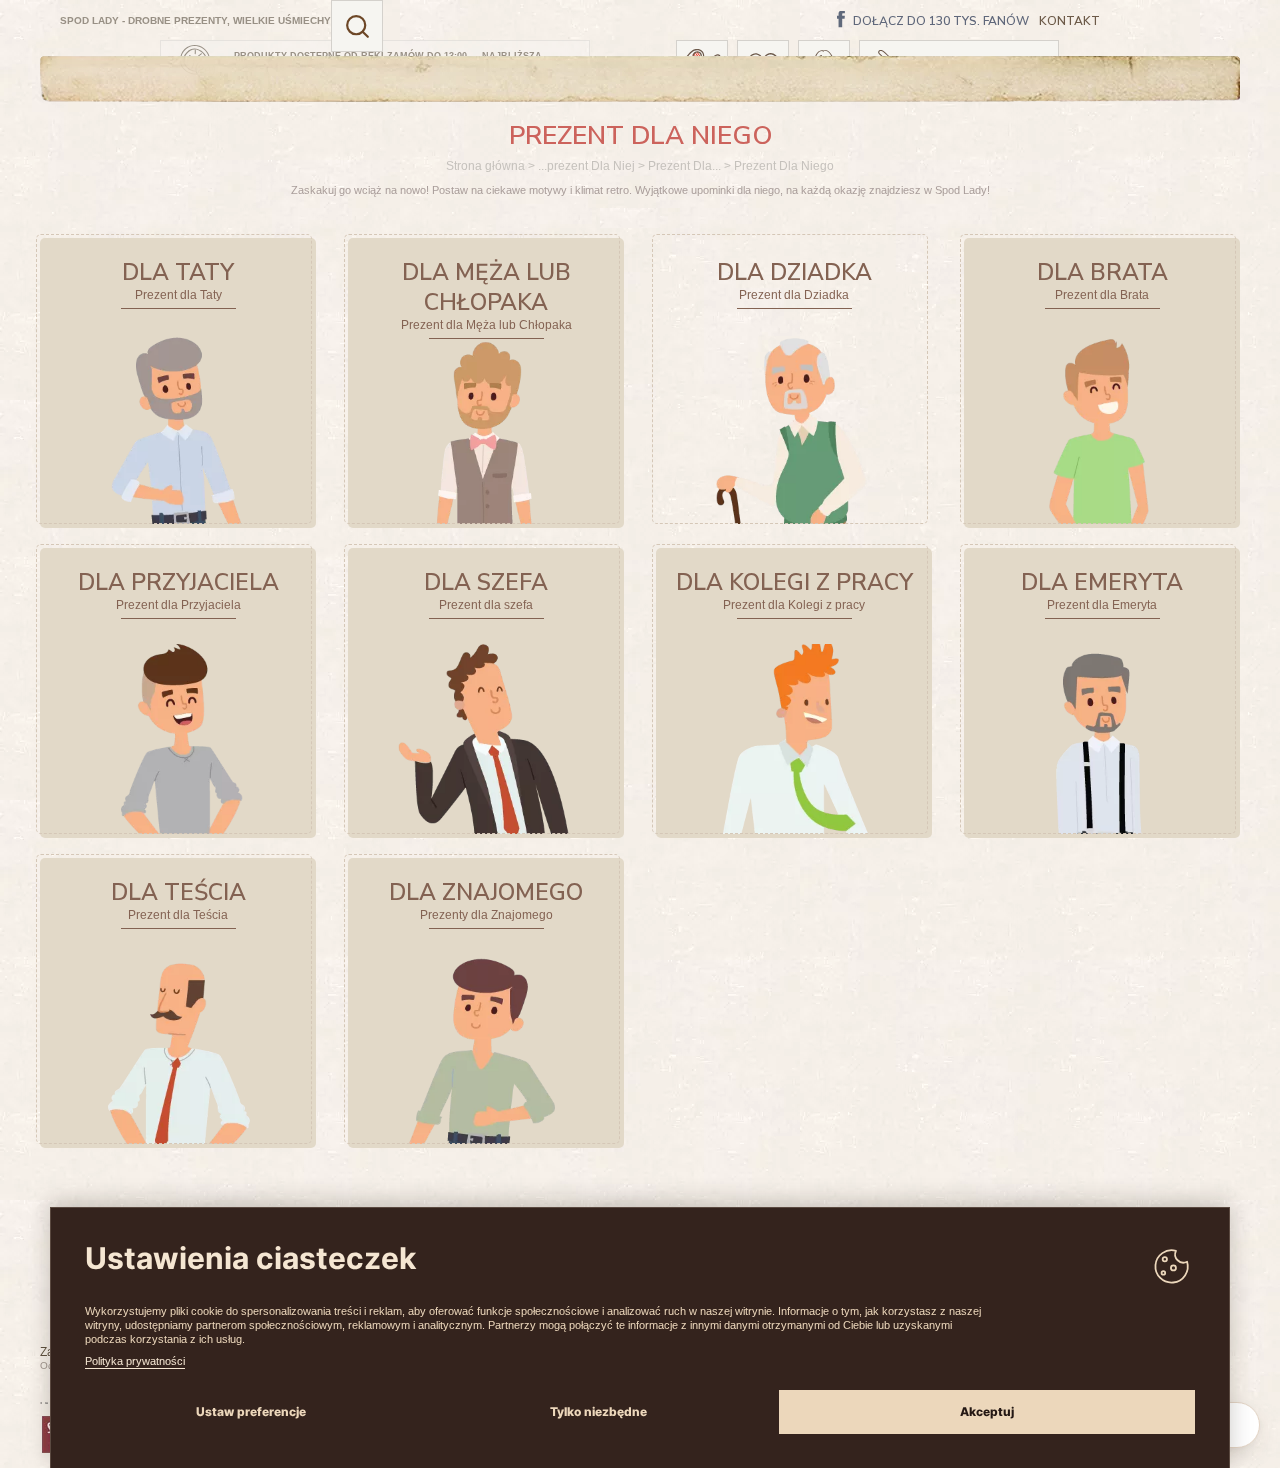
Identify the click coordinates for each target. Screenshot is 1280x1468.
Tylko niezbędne (598, 1411)
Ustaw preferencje (251, 1411)
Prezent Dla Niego (784, 166)
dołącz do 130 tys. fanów (941, 22)
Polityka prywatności (135, 1361)
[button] (357, 26)
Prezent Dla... (684, 166)
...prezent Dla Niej (586, 166)
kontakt (1069, 21)
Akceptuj (987, 1411)
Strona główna (485, 166)
